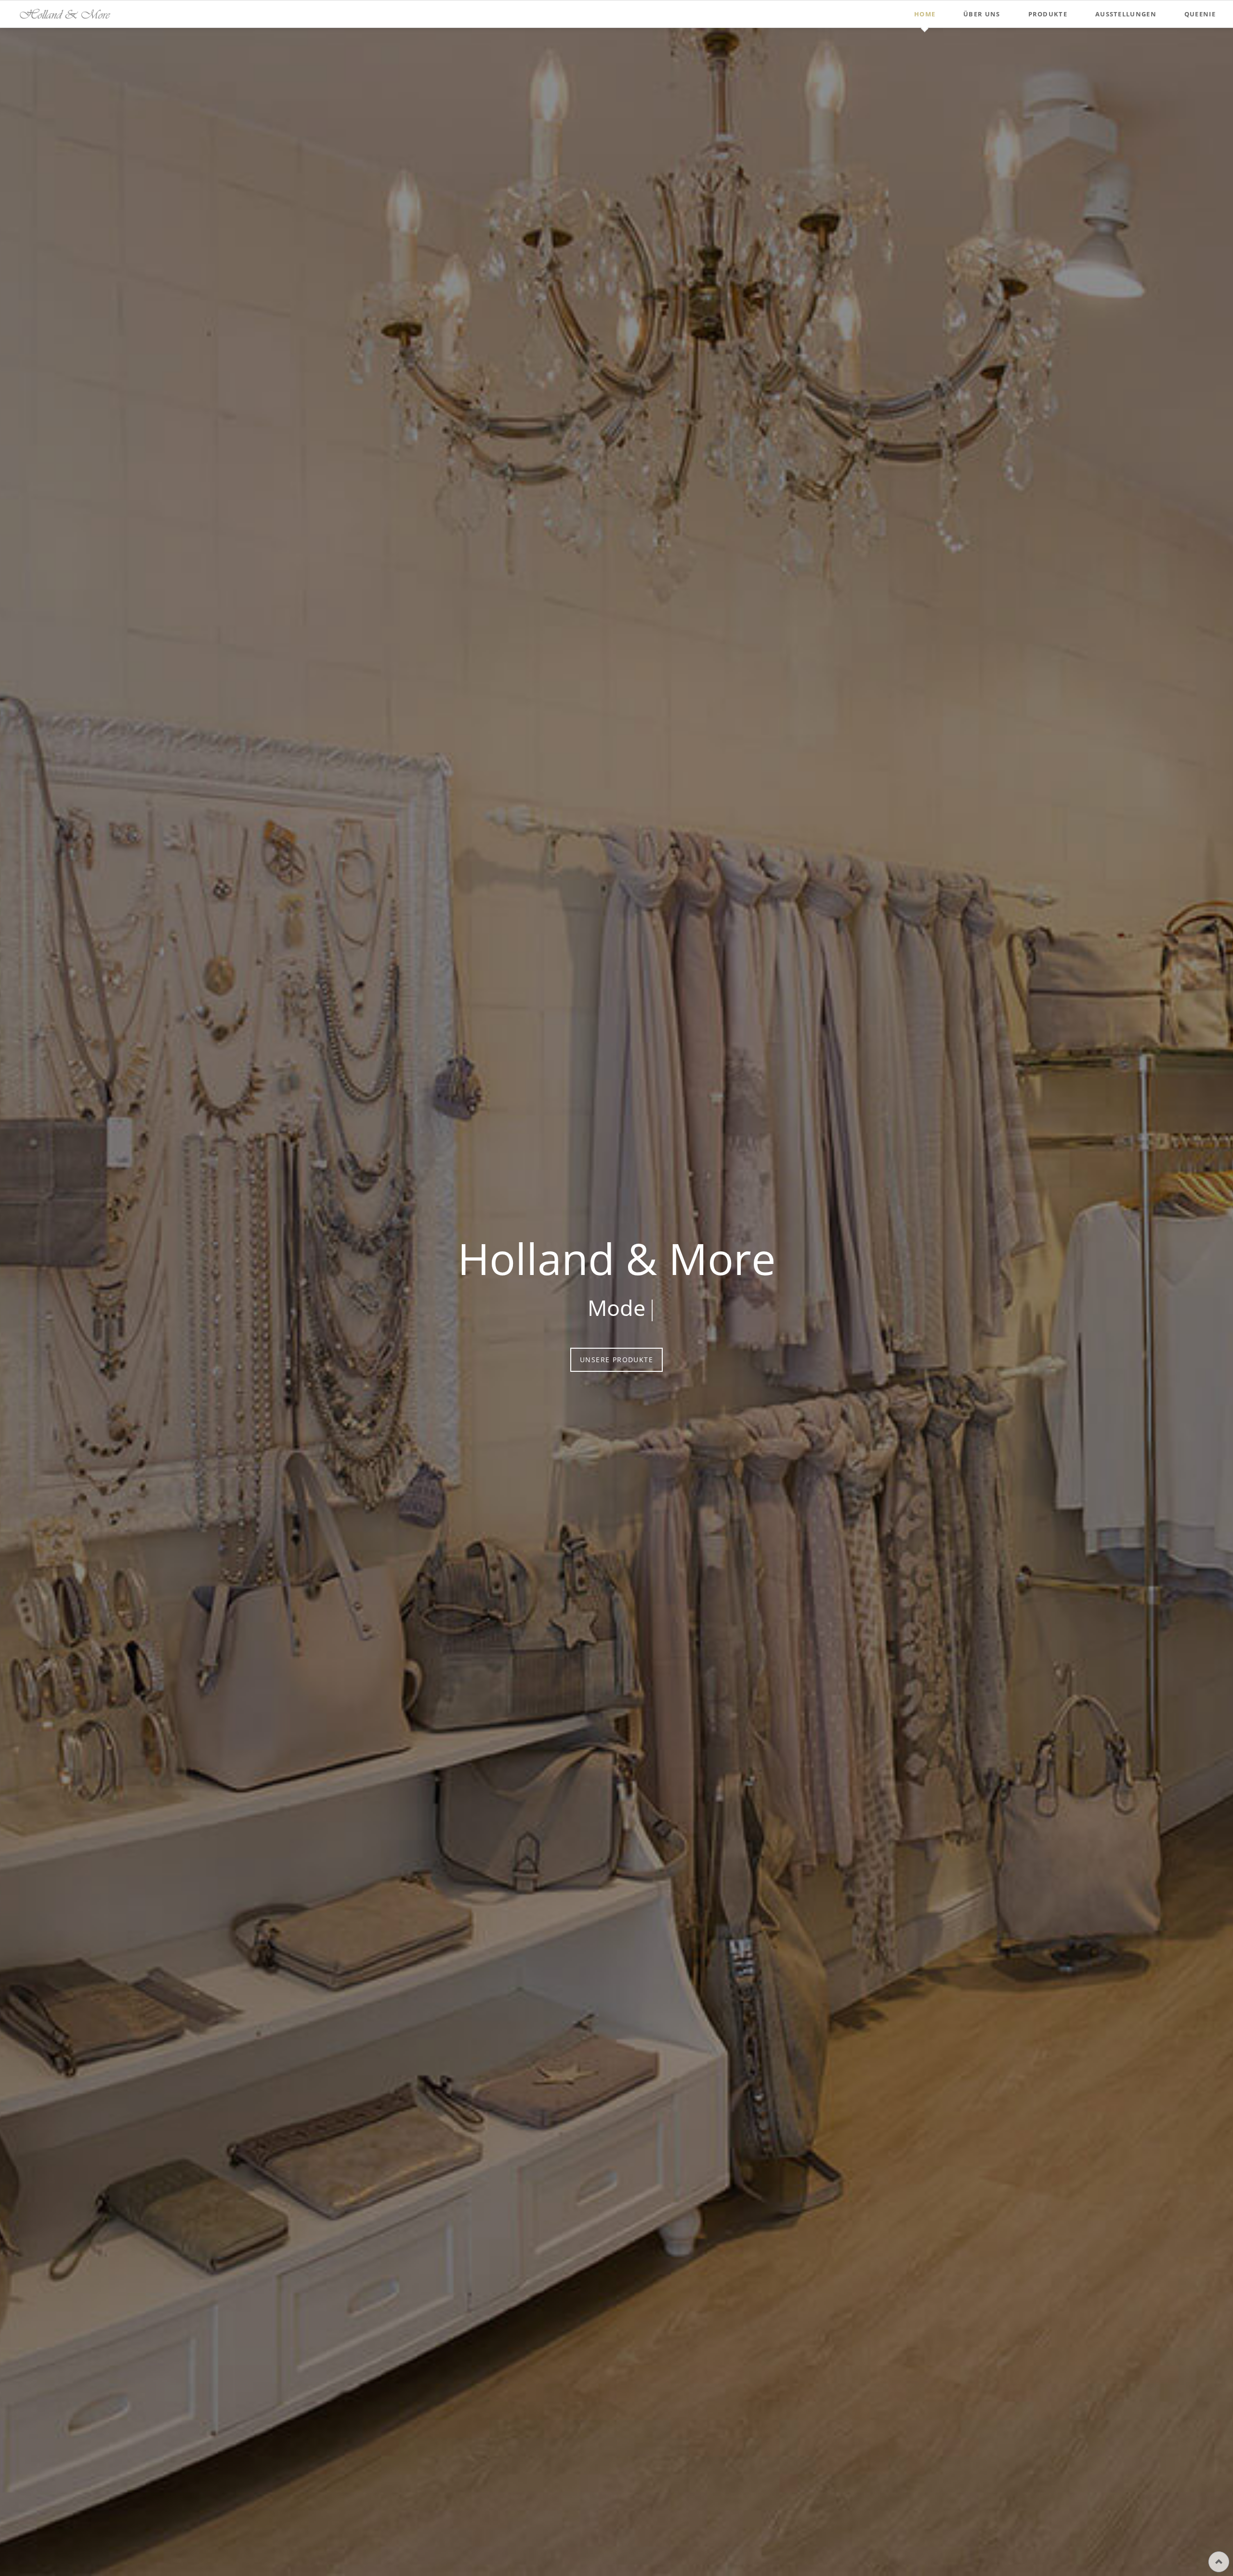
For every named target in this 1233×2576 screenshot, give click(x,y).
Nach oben (1219, 2562)
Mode (609, 2454)
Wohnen (624, 2454)
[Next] (1220, 1302)
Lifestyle (616, 2454)
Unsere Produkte (682, 1360)
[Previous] (13, 1302)
